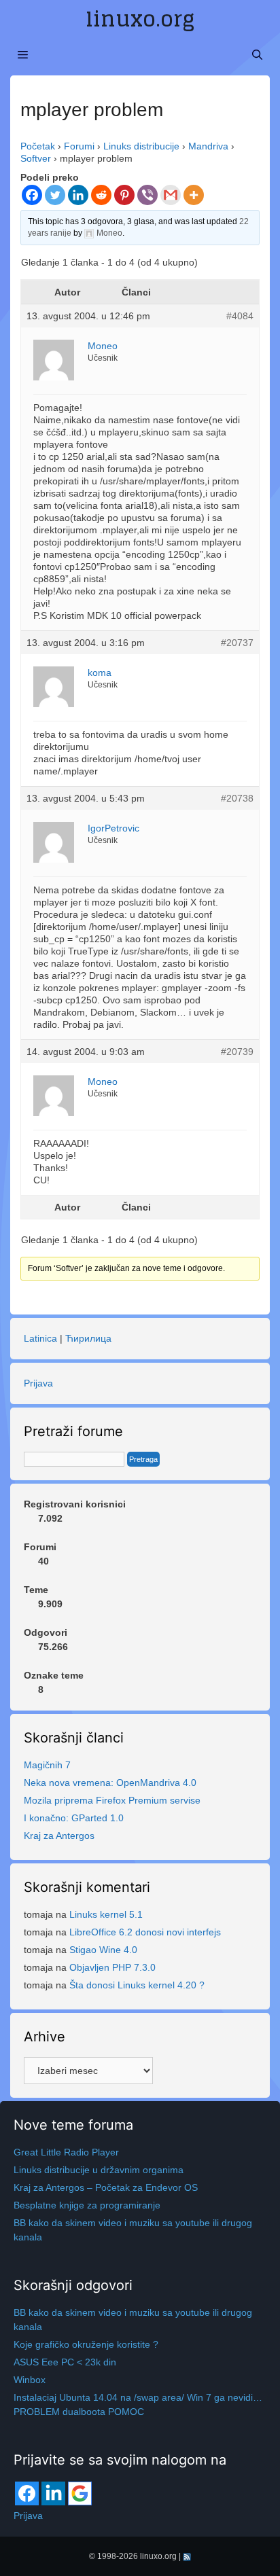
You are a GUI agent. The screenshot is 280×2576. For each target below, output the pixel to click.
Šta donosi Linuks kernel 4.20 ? (137, 1985)
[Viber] (147, 195)
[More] (194, 195)
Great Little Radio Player (66, 2152)
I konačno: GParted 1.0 (74, 1818)
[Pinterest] (124, 195)
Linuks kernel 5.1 (106, 1914)
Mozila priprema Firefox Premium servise (112, 1800)
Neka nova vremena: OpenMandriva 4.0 (110, 1783)
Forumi (79, 146)
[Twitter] (55, 195)
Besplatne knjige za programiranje (87, 2205)
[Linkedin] (78, 195)
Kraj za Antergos (59, 1836)
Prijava (38, 1383)
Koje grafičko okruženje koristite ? (86, 2344)
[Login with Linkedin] (53, 2493)
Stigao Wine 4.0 (103, 1950)
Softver (36, 158)
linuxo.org (140, 19)
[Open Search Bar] (257, 55)
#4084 (240, 316)
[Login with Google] (80, 2493)
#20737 (237, 643)
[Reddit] (101, 195)
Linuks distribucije (141, 146)
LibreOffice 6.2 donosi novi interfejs (145, 1932)
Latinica (40, 1338)
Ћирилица (88, 1338)
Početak (38, 146)
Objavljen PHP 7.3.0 (112, 1967)
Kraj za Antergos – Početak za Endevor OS (106, 2187)
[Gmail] (171, 195)
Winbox (30, 2380)
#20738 (237, 798)
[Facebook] (32, 195)
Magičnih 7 (47, 1765)
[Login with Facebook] (27, 2493)
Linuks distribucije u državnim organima (99, 2170)
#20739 (237, 1052)
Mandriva (208, 146)
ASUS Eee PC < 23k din (65, 2362)
